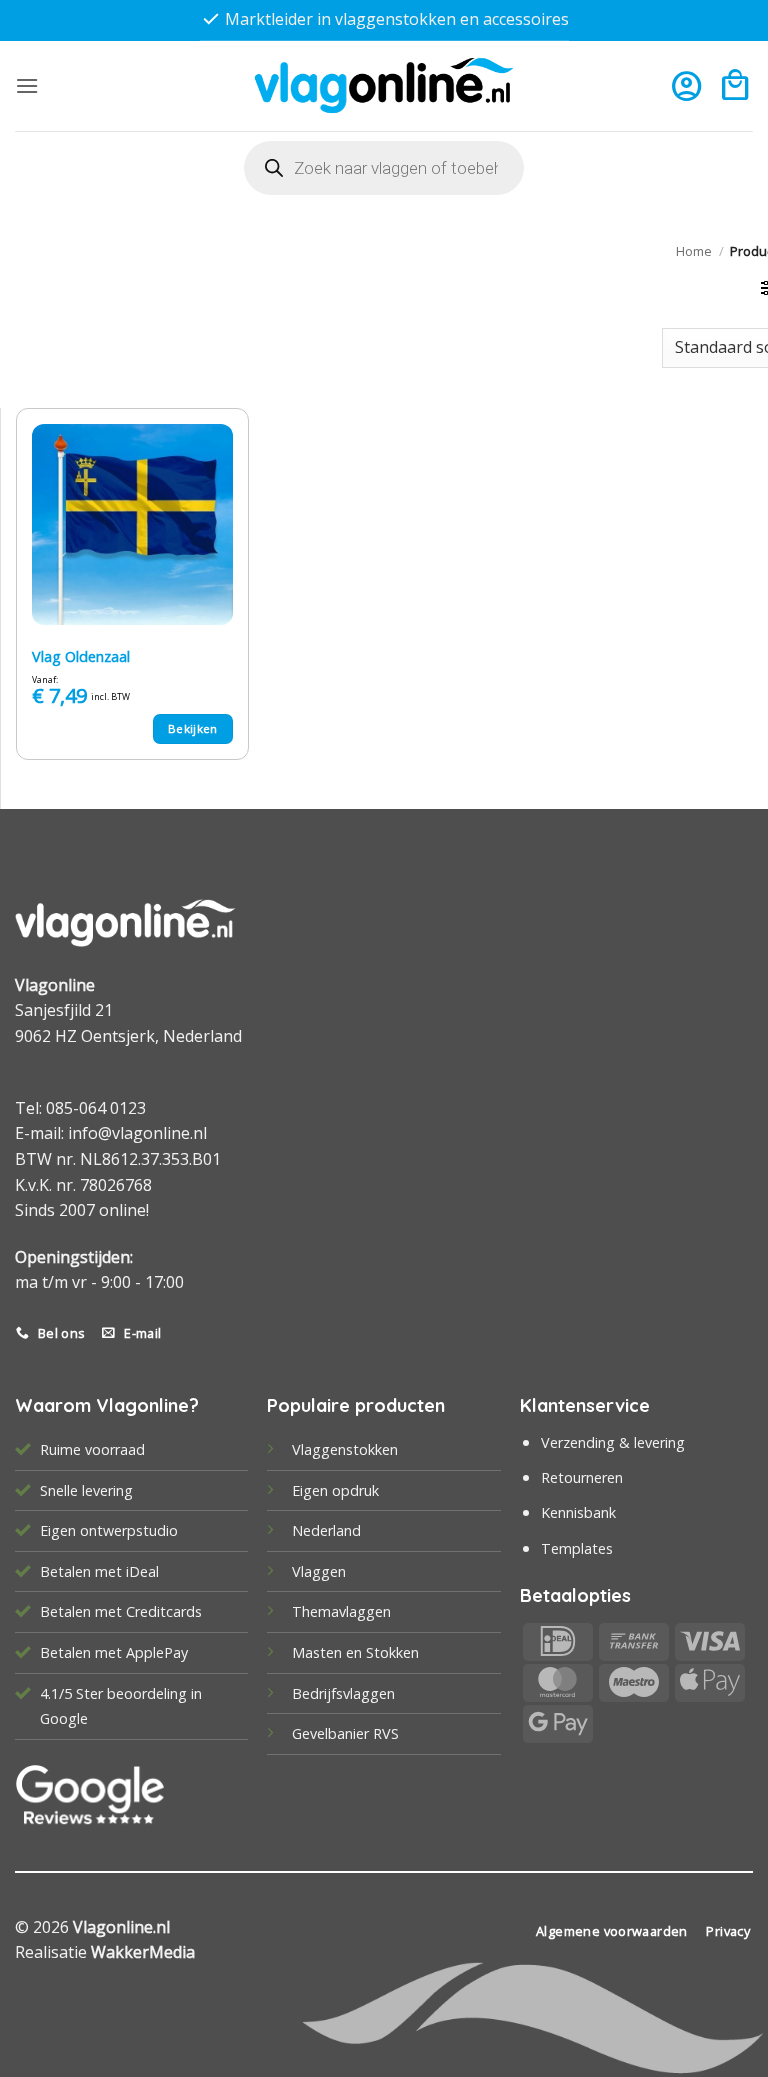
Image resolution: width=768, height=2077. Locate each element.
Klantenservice (585, 1405)
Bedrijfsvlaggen (343, 1693)
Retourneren (582, 1477)
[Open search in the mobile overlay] (384, 168)
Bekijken (193, 728)
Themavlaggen (341, 1611)
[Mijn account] (686, 85)
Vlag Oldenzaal (81, 657)
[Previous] (55, 35)
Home (694, 251)
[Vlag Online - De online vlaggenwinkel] (384, 85)
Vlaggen (319, 1571)
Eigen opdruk (335, 1490)
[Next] (713, 35)
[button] (27, 85)
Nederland (326, 1530)
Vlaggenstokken (345, 1449)
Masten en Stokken (355, 1652)
